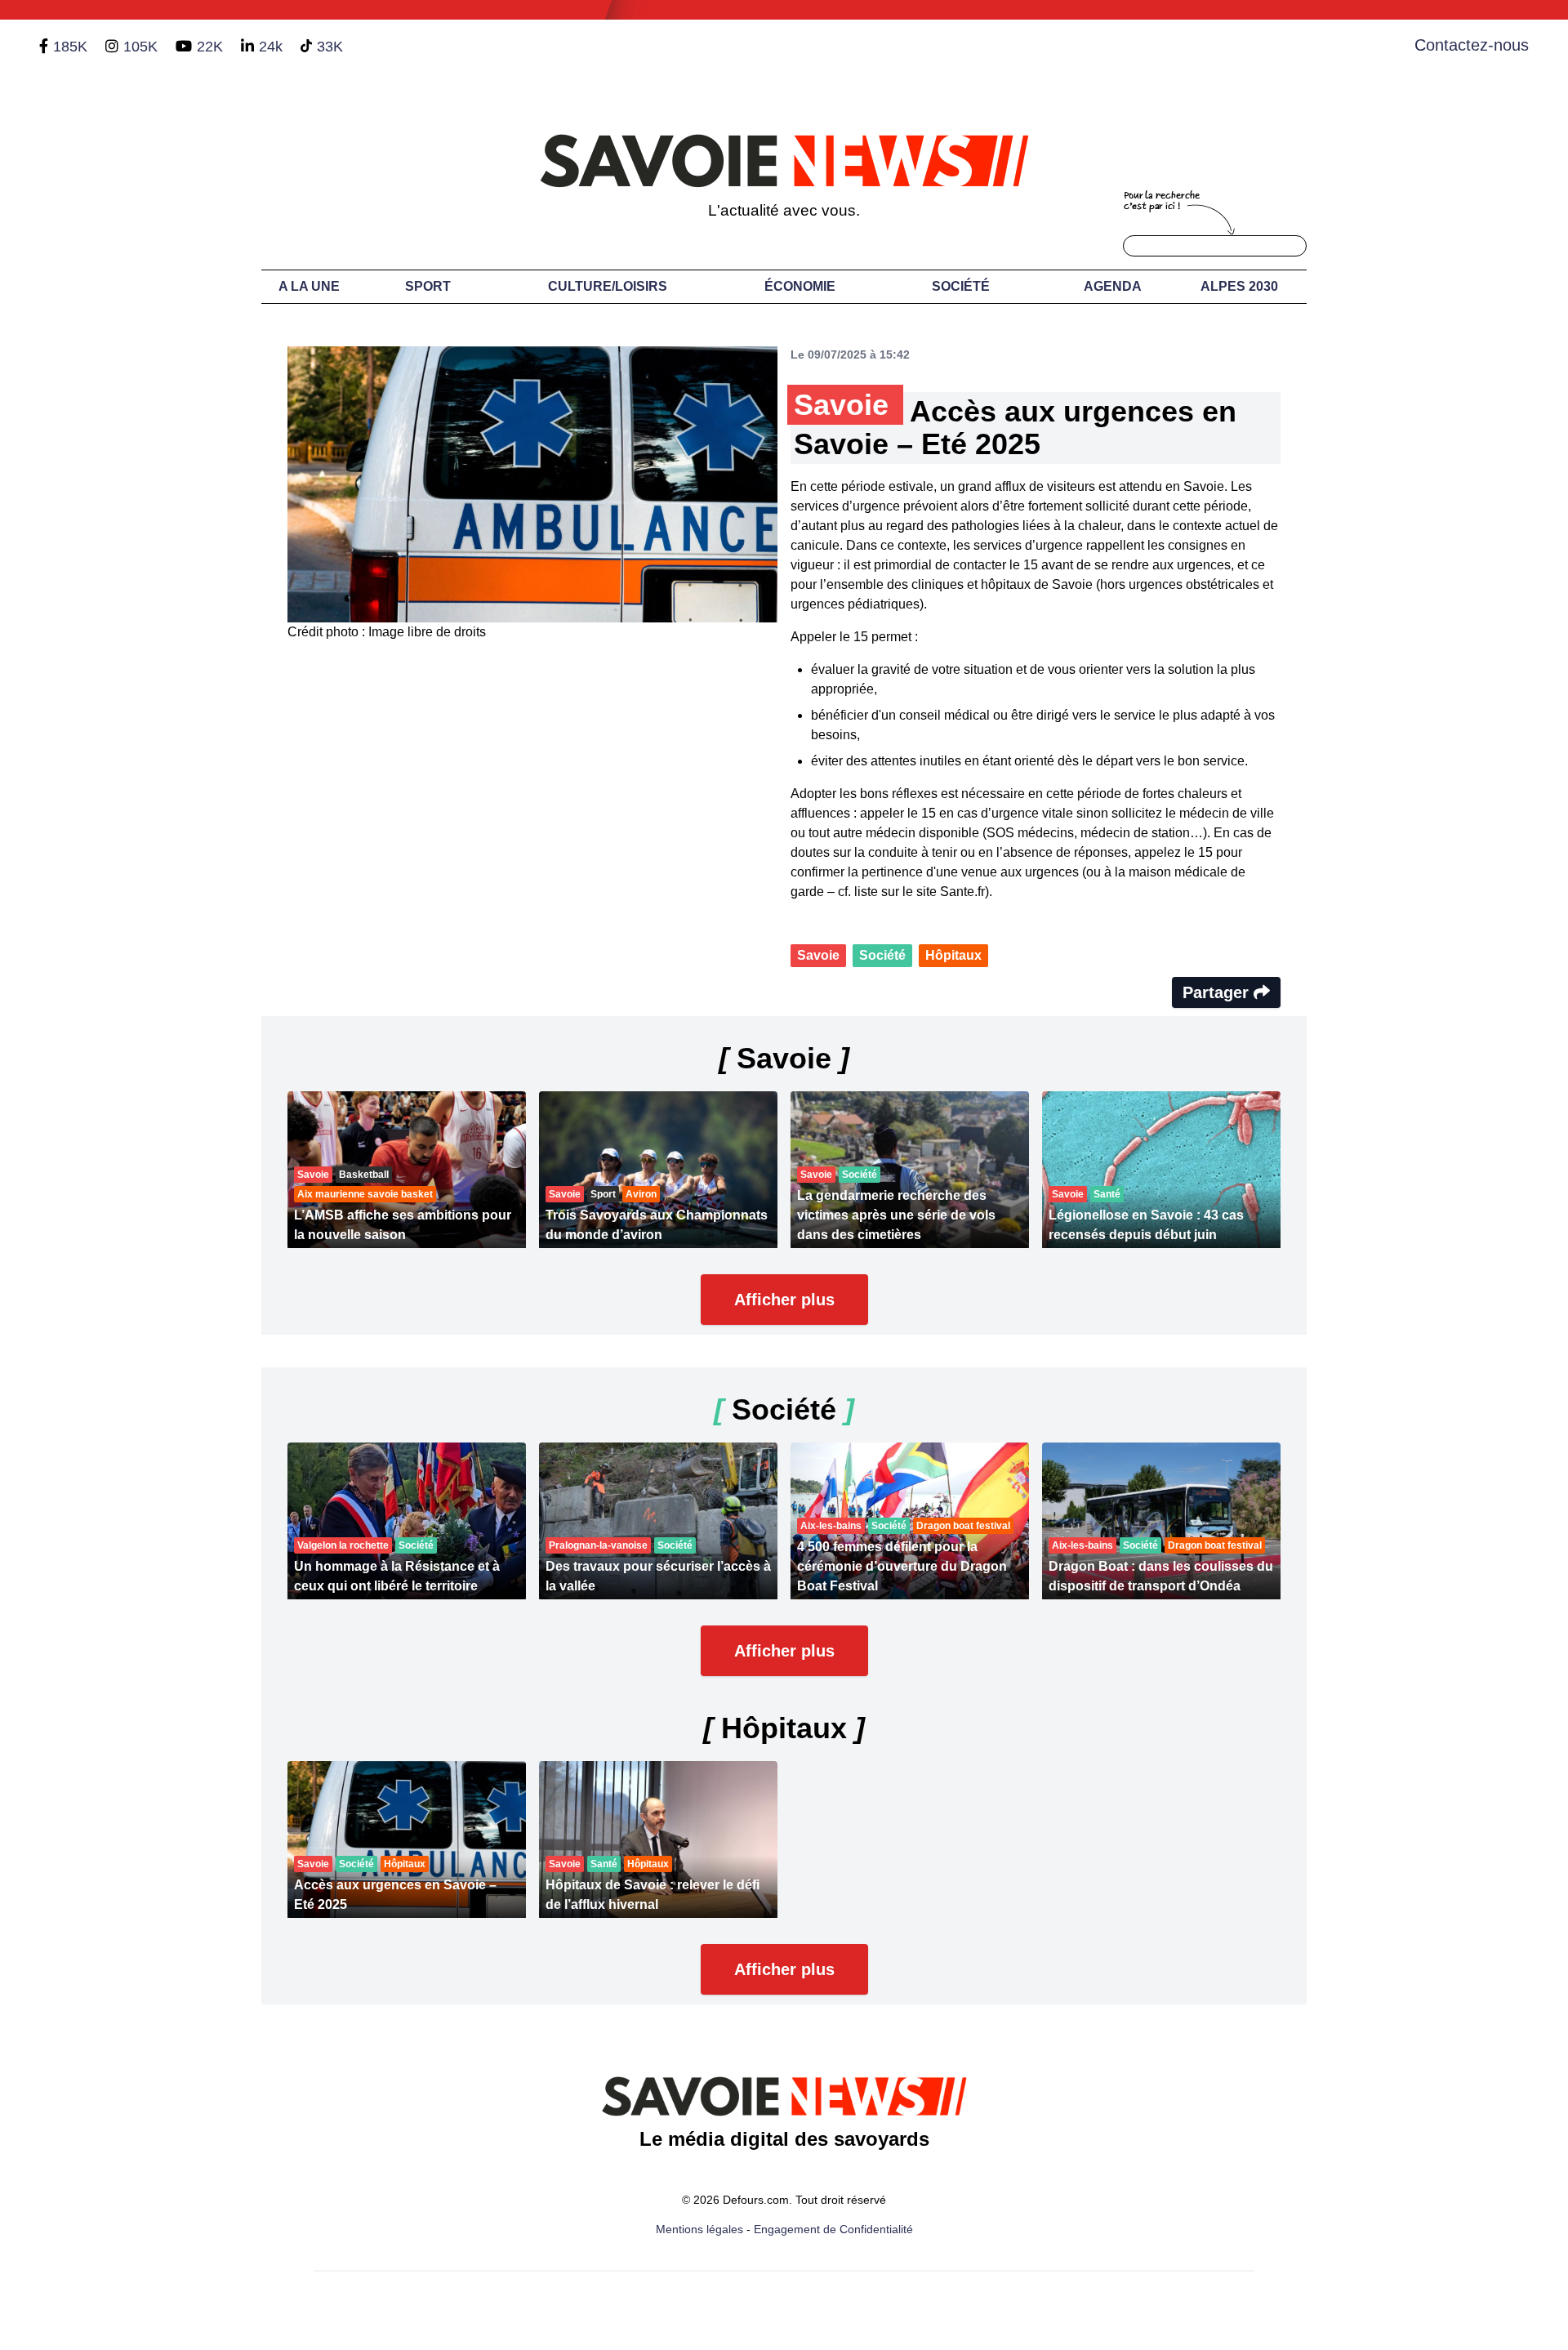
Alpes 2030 (1239, 286)
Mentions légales (699, 2229)
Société (961, 286)
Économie (800, 286)
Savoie (818, 955)
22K (210, 47)
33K (330, 47)
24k (271, 47)
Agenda (1113, 286)
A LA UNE (309, 286)
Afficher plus (784, 1300)
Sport (428, 286)
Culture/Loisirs (608, 286)
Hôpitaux (953, 955)
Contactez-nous (1472, 45)
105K (140, 47)
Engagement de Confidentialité (833, 2229)
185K (70, 47)
